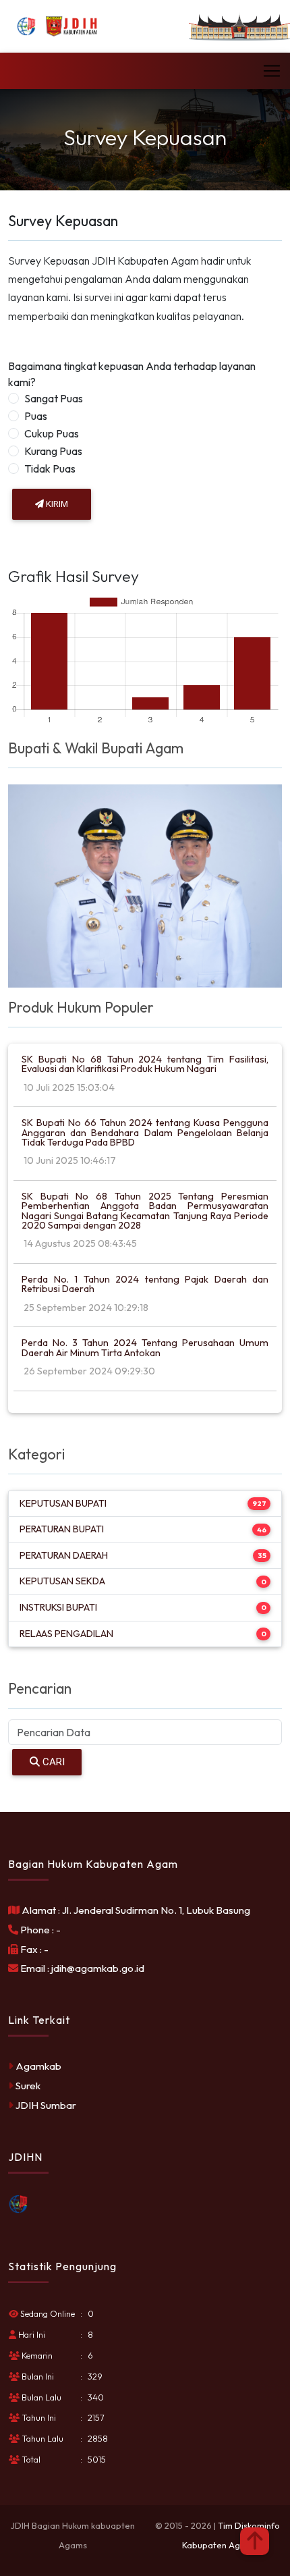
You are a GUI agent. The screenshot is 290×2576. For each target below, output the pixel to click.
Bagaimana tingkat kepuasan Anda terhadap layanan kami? (132, 374)
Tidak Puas (50, 468)
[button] (255, 2541)
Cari (52, 1762)
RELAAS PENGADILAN (66, 1634)
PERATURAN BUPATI (62, 1529)
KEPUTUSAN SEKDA (62, 1581)
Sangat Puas (54, 398)
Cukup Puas (52, 433)
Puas (36, 416)
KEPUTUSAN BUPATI (63, 1503)
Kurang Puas (53, 451)
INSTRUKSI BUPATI (58, 1607)
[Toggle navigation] (272, 71)
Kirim (56, 504)
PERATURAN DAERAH (64, 1555)
